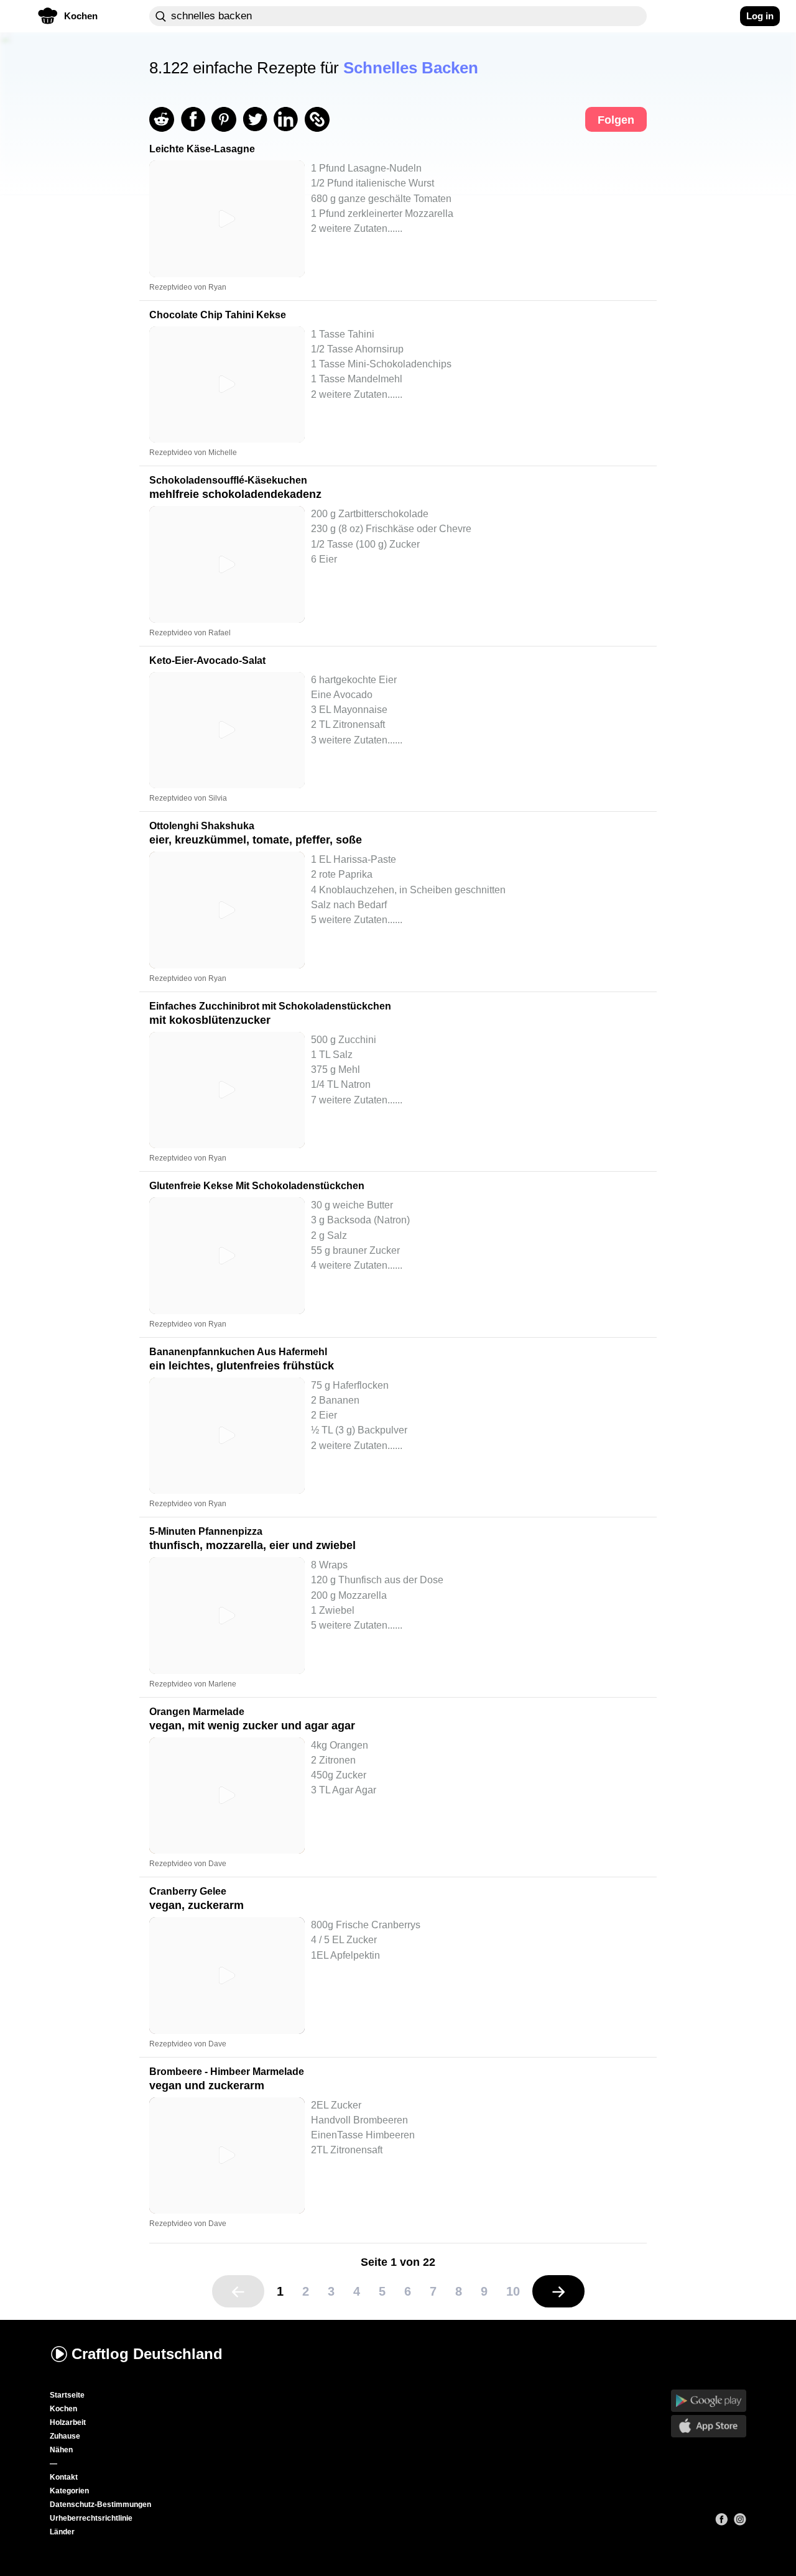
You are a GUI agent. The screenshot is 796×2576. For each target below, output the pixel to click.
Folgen (616, 120)
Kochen (63, 2409)
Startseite (67, 2395)
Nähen (61, 2450)
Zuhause (65, 2436)
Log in (760, 16)
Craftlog (147, 2354)
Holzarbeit (68, 2422)
